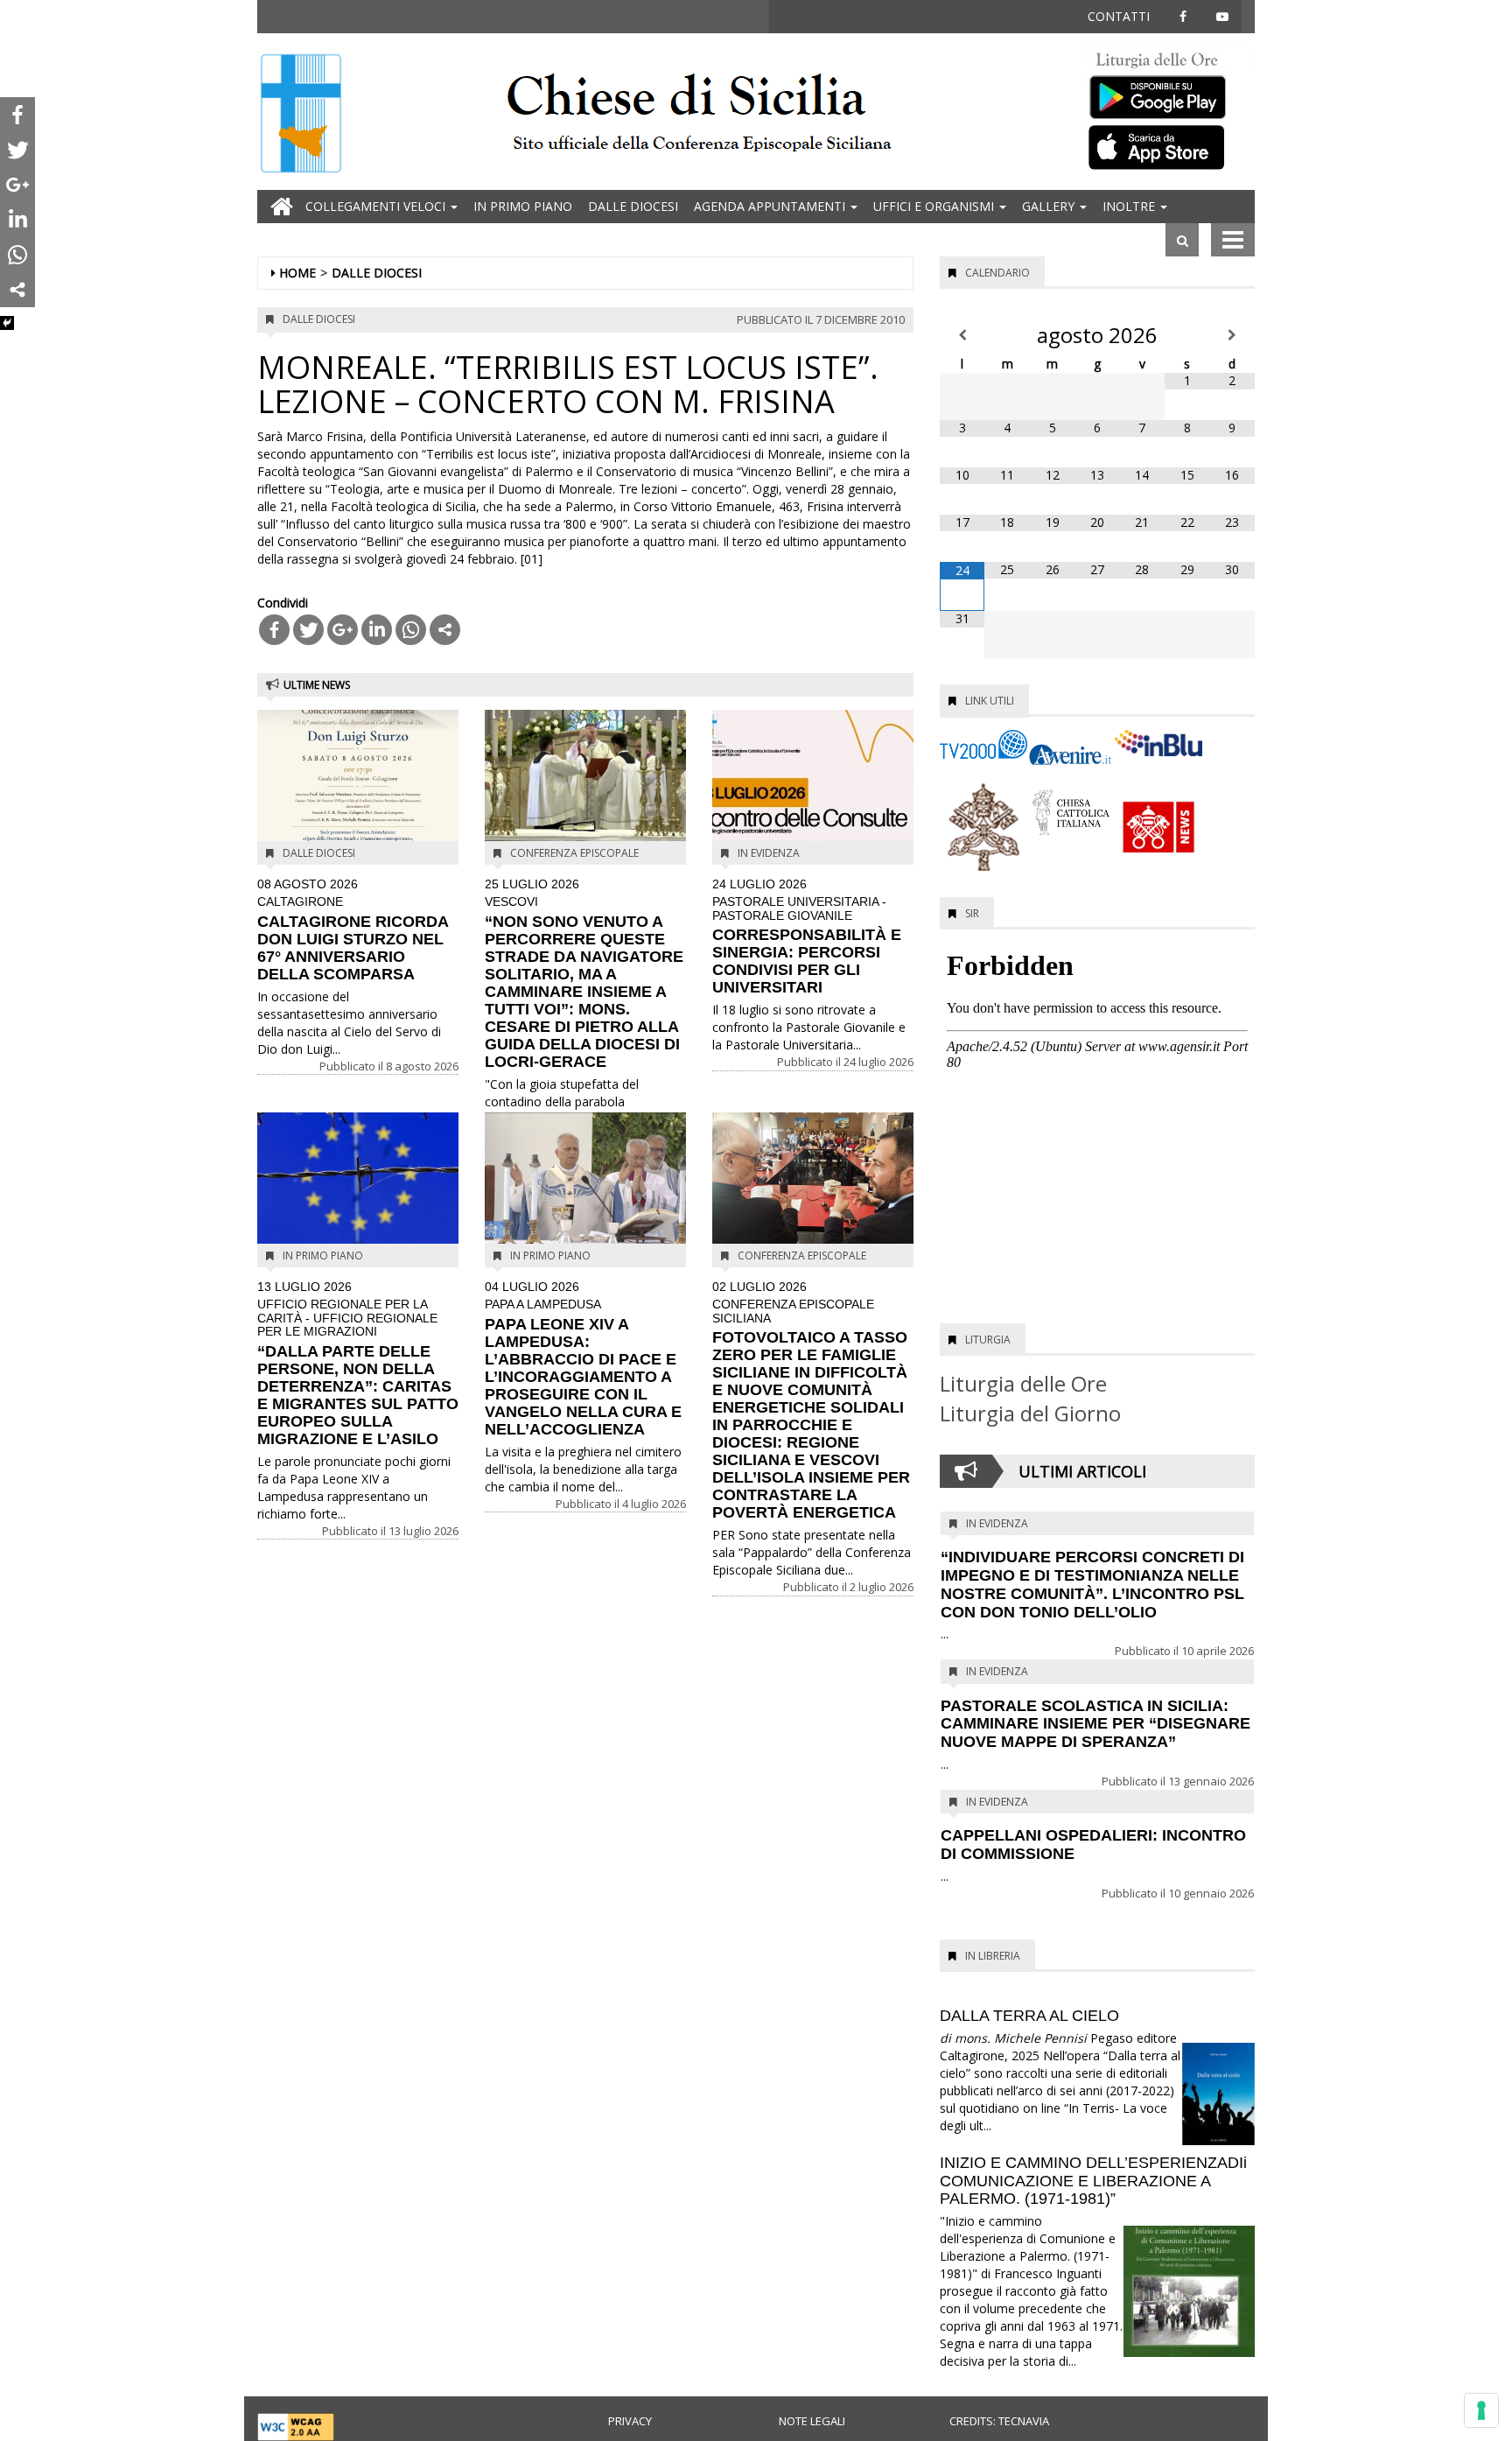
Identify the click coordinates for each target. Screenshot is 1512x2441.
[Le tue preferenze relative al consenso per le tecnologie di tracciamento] (1481, 2410)
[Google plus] (343, 630)
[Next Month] (1232, 335)
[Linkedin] (377, 630)
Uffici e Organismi (935, 206)
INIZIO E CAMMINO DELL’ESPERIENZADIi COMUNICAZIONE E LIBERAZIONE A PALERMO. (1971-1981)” (1093, 2181)
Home (297, 273)
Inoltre (1130, 206)
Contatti (1119, 16)
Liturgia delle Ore (1023, 1383)
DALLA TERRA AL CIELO (1029, 2016)
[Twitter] (308, 630)
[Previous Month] (962, 335)
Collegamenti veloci (377, 206)
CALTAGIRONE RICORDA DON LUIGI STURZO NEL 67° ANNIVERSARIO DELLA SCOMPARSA (353, 930)
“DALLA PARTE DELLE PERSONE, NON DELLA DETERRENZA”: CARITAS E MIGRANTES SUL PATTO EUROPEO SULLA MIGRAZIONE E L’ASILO (358, 1364)
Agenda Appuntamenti (771, 206)
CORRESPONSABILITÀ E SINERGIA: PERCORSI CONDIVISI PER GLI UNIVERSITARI (807, 937)
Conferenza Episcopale (574, 853)
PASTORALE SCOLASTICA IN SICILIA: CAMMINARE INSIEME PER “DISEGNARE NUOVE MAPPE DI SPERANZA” (1095, 1724)
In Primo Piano (523, 206)
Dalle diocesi (633, 206)
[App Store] (1167, 146)
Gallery (1050, 206)
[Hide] (7, 323)
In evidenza (769, 853)
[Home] (301, 115)
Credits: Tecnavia (999, 2421)
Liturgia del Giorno (1030, 1413)
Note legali (812, 2421)
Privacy (630, 2421)
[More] (445, 630)
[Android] (1167, 93)
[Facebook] (274, 630)
